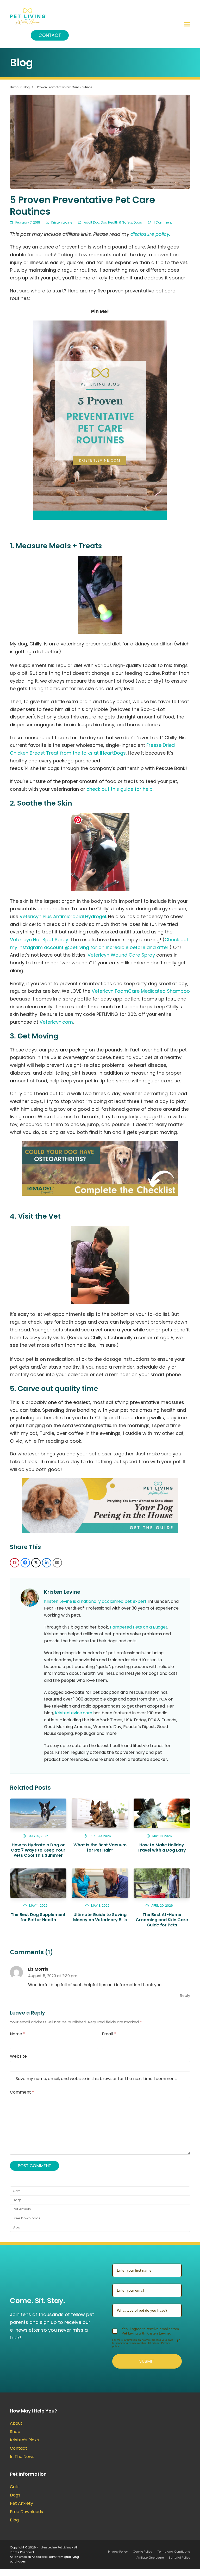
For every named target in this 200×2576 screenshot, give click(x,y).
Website (18, 2056)
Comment (22, 2092)
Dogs (138, 222)
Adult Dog (92, 222)
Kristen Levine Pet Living (54, 2547)
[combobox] (147, 2310)
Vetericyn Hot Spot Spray (39, 940)
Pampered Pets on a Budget (139, 1627)
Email (109, 2034)
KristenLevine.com (74, 1713)
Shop (15, 2432)
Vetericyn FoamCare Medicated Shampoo (141, 991)
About (16, 2423)
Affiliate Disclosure (150, 2558)
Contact (50, 35)
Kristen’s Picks (24, 2440)
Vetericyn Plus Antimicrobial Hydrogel (63, 916)
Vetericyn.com (56, 1022)
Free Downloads (27, 2218)
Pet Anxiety (22, 2209)
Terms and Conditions (174, 2552)
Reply (185, 1996)
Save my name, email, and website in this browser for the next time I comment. (96, 2079)
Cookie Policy (142, 2552)
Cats (17, 2191)
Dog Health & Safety (117, 222)
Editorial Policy (180, 2558)
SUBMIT (147, 2361)
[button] (187, 24)
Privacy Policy (118, 2552)
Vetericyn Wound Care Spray (121, 955)
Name (18, 2034)
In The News (22, 2457)
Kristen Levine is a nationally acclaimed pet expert (95, 1601)
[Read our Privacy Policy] (179, 2341)
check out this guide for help (120, 789)
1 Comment (163, 222)
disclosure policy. (150, 234)
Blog (17, 2227)
